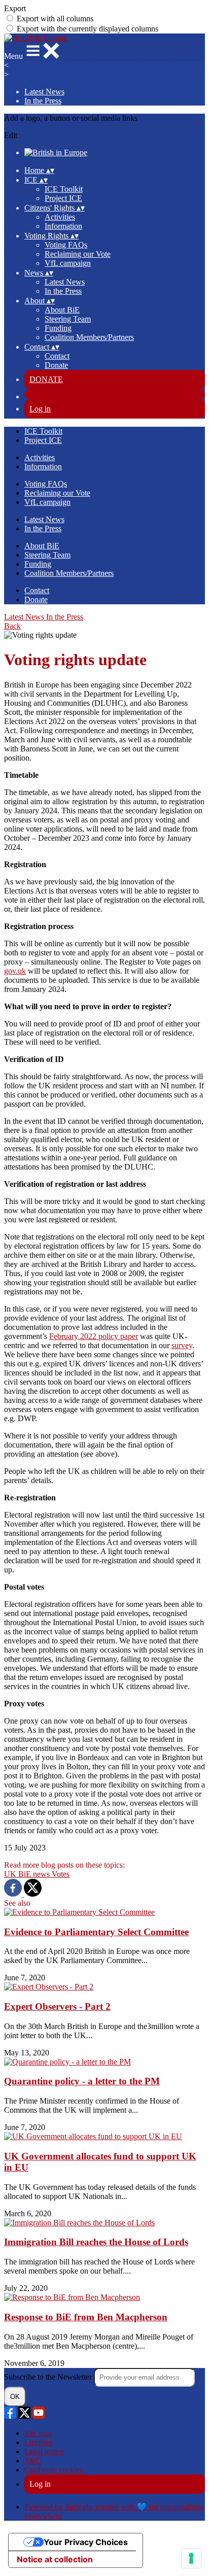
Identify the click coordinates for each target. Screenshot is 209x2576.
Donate (56, 365)
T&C (33, 2461)
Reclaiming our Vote (78, 254)
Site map (38, 2433)
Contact (57, 356)
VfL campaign (68, 263)
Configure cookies (54, 2470)
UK (11, 1874)
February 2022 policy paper (94, 1336)
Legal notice (44, 2451)
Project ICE (63, 198)
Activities (60, 217)
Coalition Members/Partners (89, 337)
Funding (58, 328)
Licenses (38, 2442)
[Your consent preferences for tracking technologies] (191, 2558)
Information (63, 226)
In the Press (43, 101)
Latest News (44, 92)
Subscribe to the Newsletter (49, 2377)
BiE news (35, 1874)
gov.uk (15, 971)
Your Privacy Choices (86, 2542)
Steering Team (68, 319)
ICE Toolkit (64, 189)
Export (15, 8)
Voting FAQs (66, 245)
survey (182, 1345)
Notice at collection (55, 2559)
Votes (61, 1874)
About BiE (62, 310)
